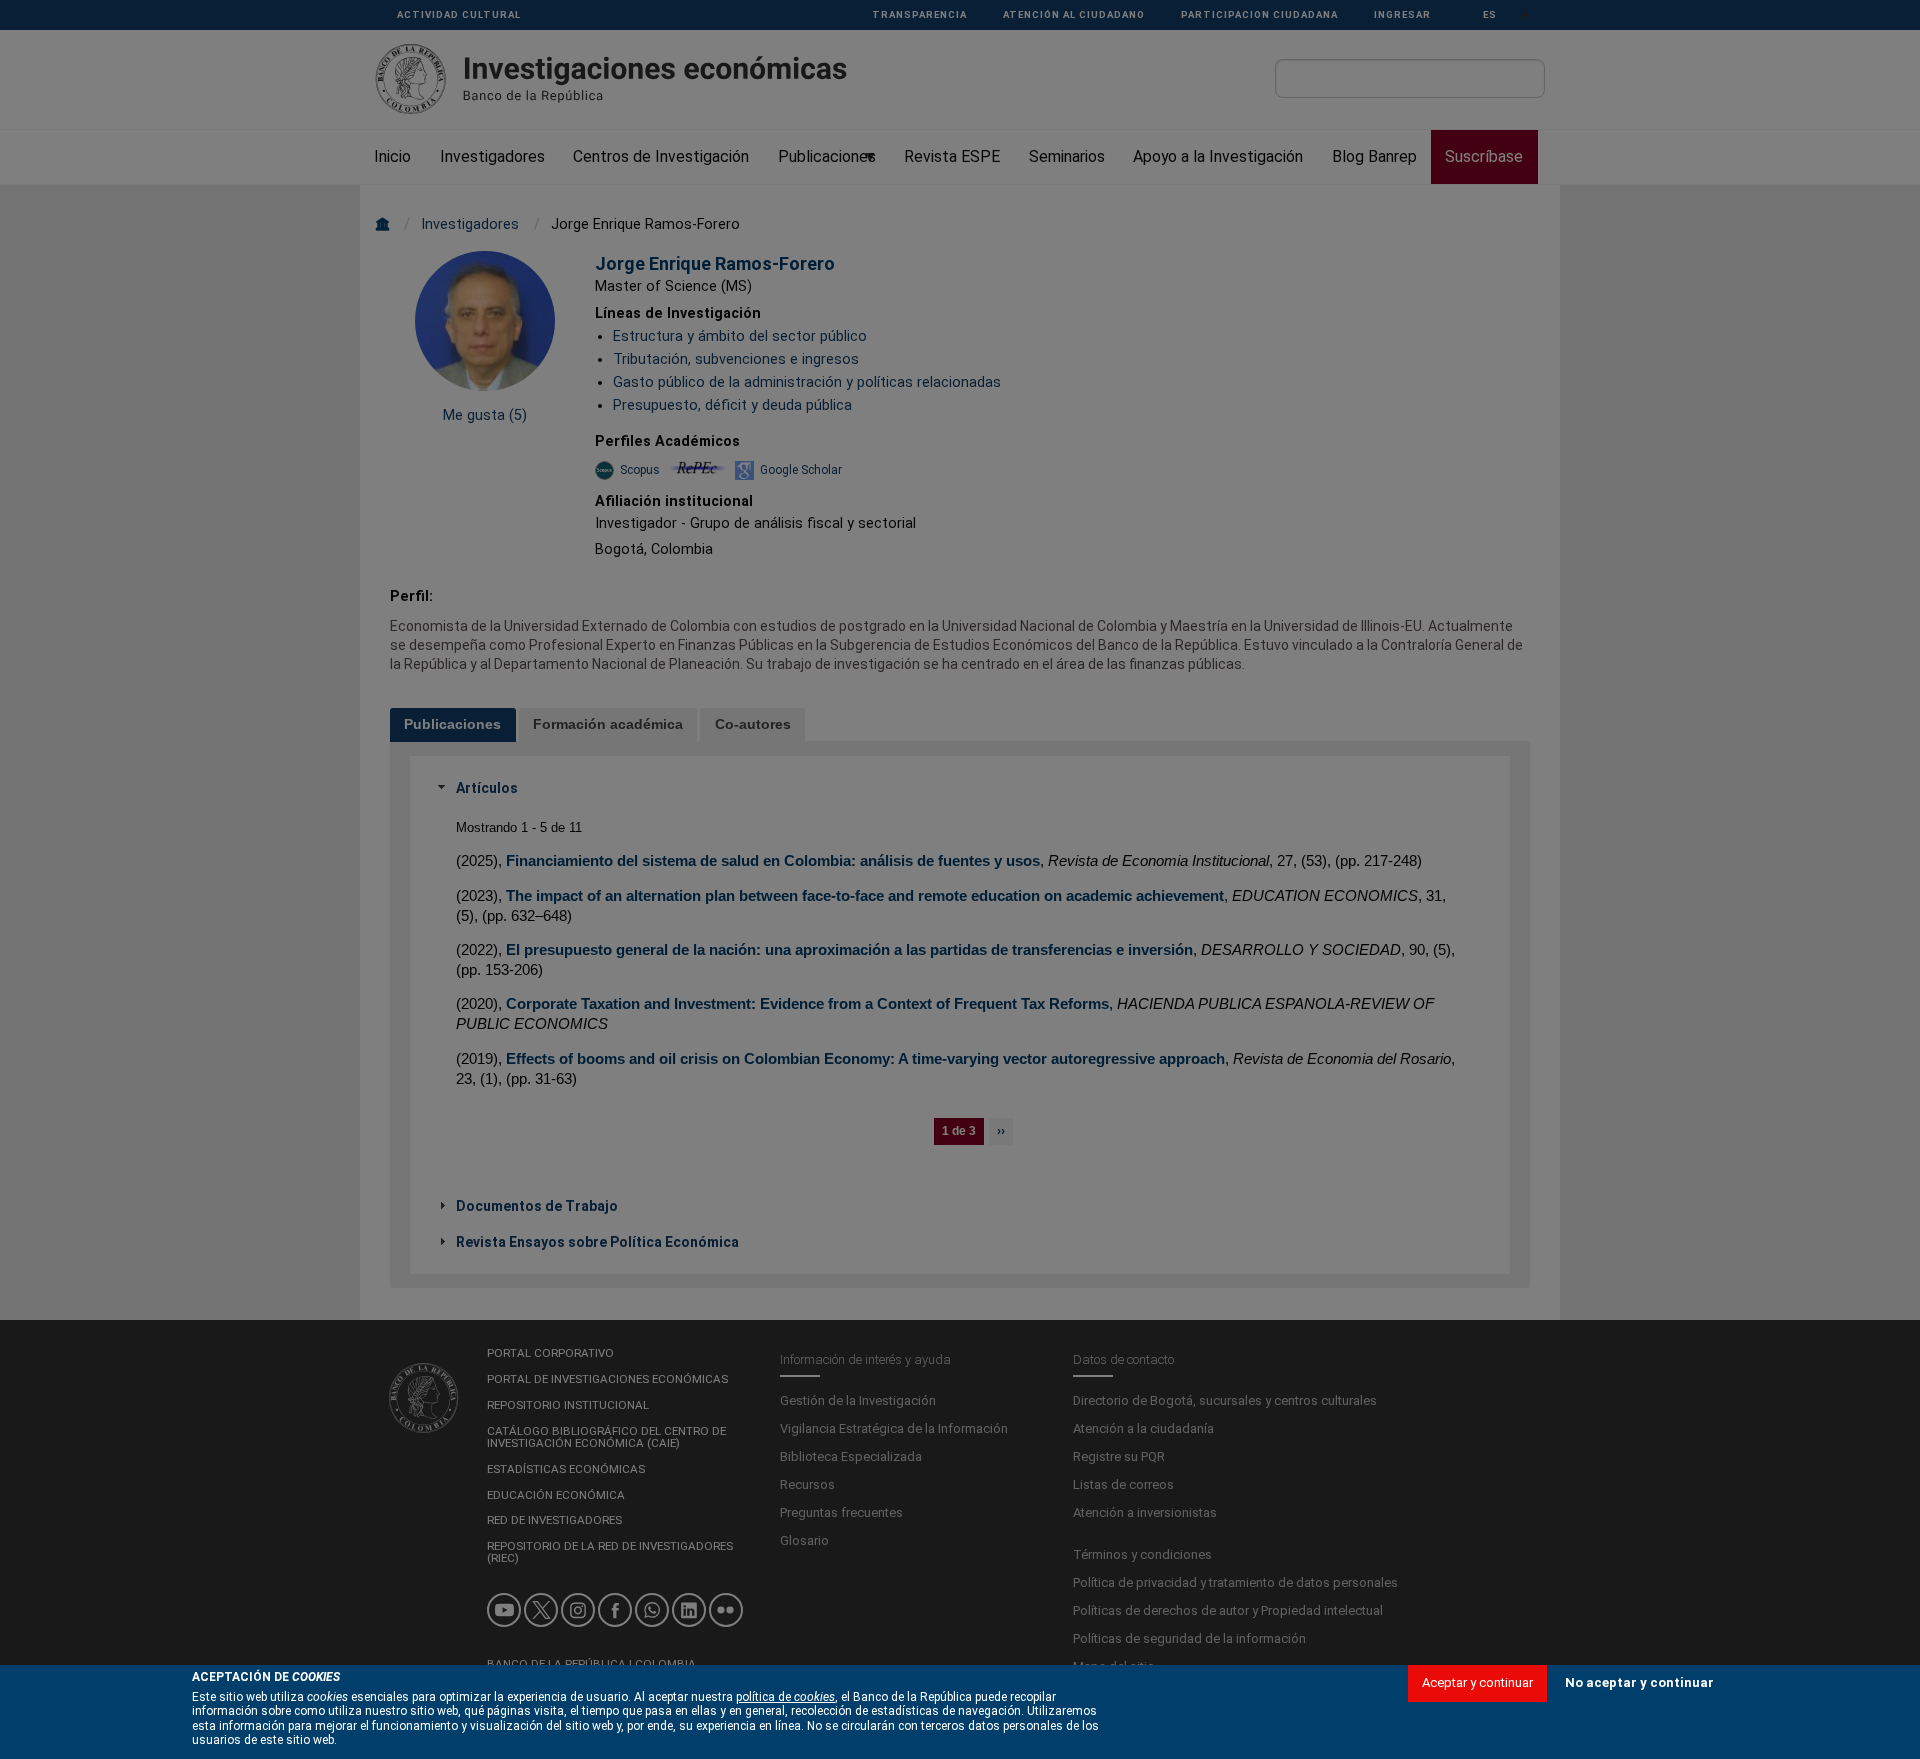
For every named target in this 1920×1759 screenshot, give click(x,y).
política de (785, 1697)
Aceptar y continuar (1477, 1682)
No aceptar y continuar (1639, 1682)
